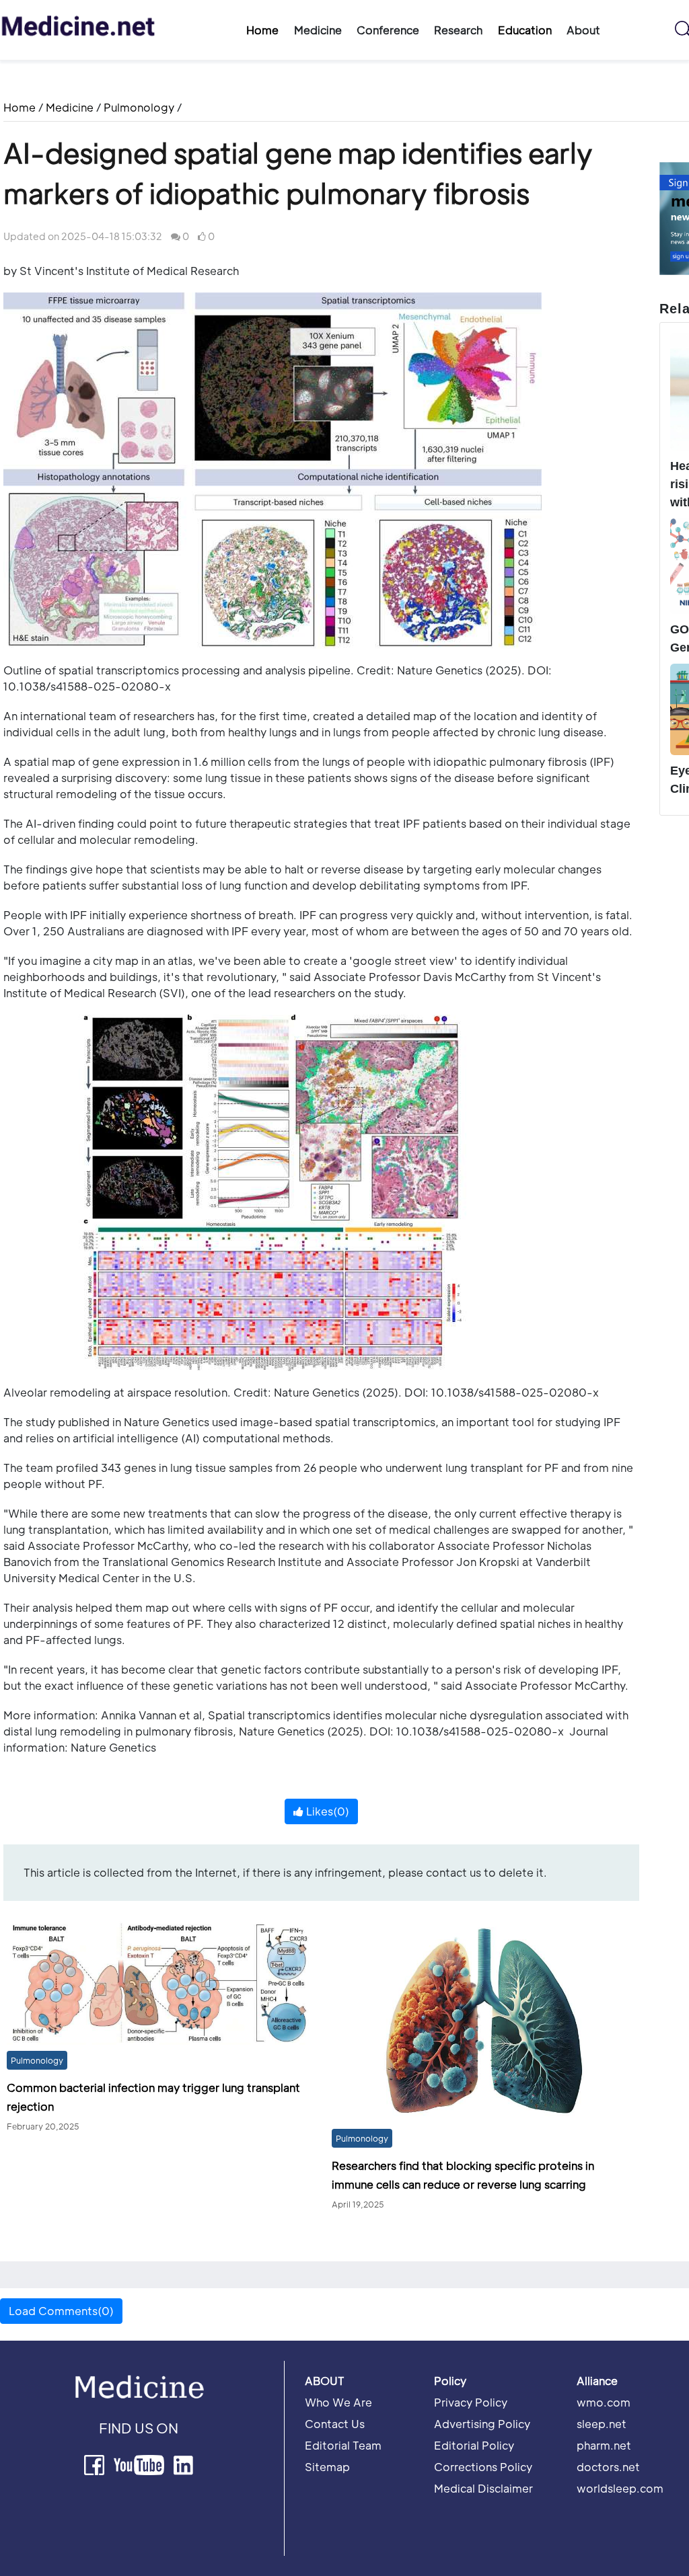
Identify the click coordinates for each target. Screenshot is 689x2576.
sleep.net (602, 2424)
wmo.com (604, 2402)
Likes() (326, 1811)
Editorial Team (343, 2445)
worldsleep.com (620, 2488)
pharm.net (604, 2445)
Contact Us (335, 2424)
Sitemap (327, 2467)
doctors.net (608, 2467)
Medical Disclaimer (483, 2488)
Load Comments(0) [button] (61, 2311)
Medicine (70, 107)
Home (262, 30)
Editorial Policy (474, 2445)
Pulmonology (139, 107)
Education (525, 30)
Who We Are (338, 2402)
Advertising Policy (482, 2424)
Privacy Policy (471, 2402)
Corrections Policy (483, 2467)
